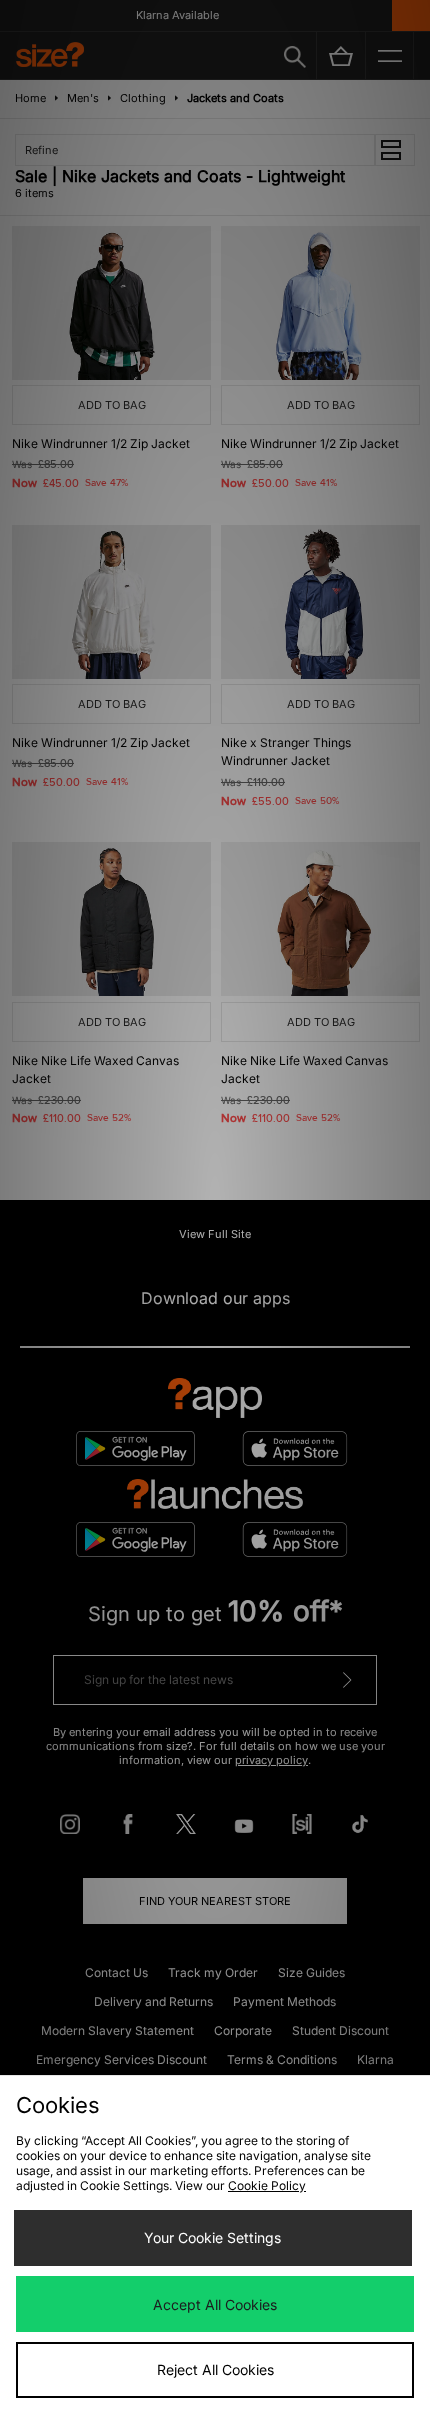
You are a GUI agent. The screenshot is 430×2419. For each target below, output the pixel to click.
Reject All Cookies (215, 2369)
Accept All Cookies (215, 2304)
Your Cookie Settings (212, 2237)
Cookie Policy (267, 2185)
